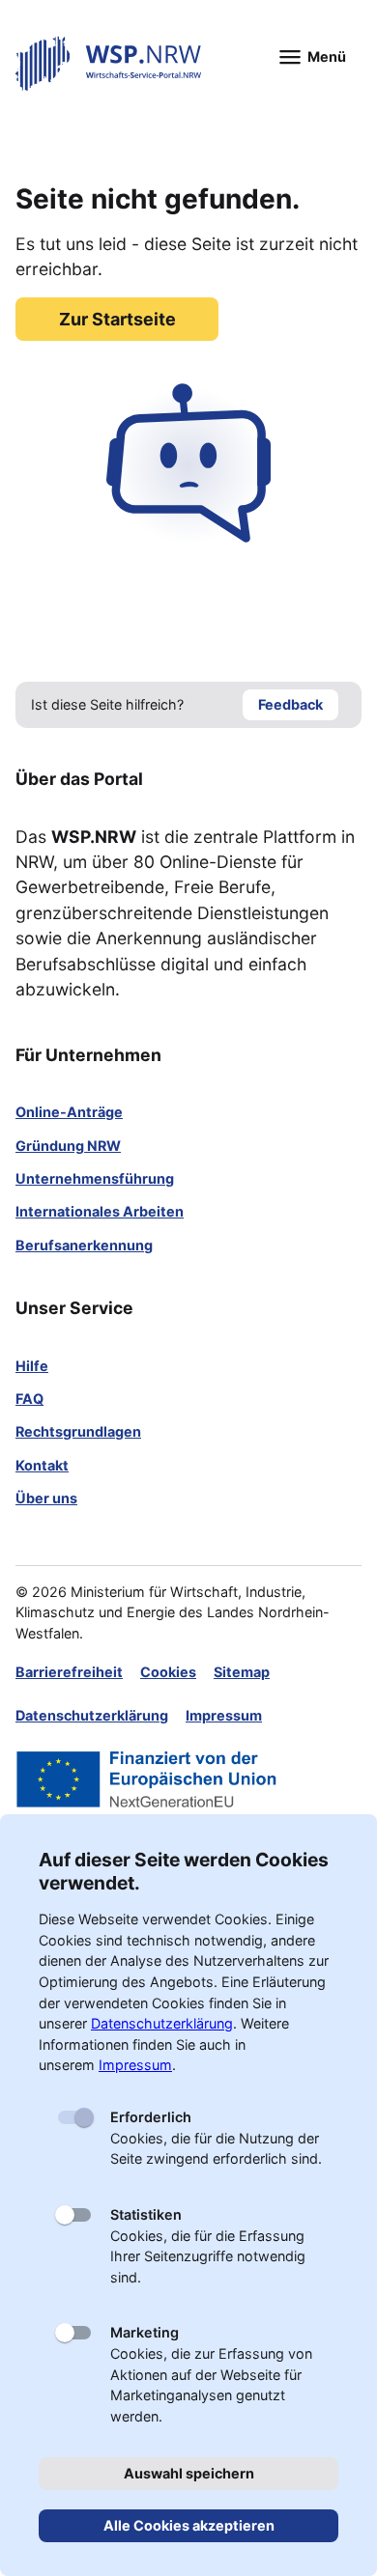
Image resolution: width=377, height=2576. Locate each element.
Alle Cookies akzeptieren (189, 2525)
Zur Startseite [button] (117, 319)
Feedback (290, 704)
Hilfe (32, 1366)
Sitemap (242, 1672)
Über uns (46, 1498)
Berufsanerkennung (84, 1245)
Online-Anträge (69, 1112)
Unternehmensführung (95, 1178)
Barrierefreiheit (69, 1672)
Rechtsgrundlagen (78, 1431)
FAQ (29, 1399)
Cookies (168, 1672)
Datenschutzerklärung (92, 1715)
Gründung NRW (68, 1146)
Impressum (224, 1715)
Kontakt (42, 1465)
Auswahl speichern (189, 2473)
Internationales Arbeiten (100, 1211)
